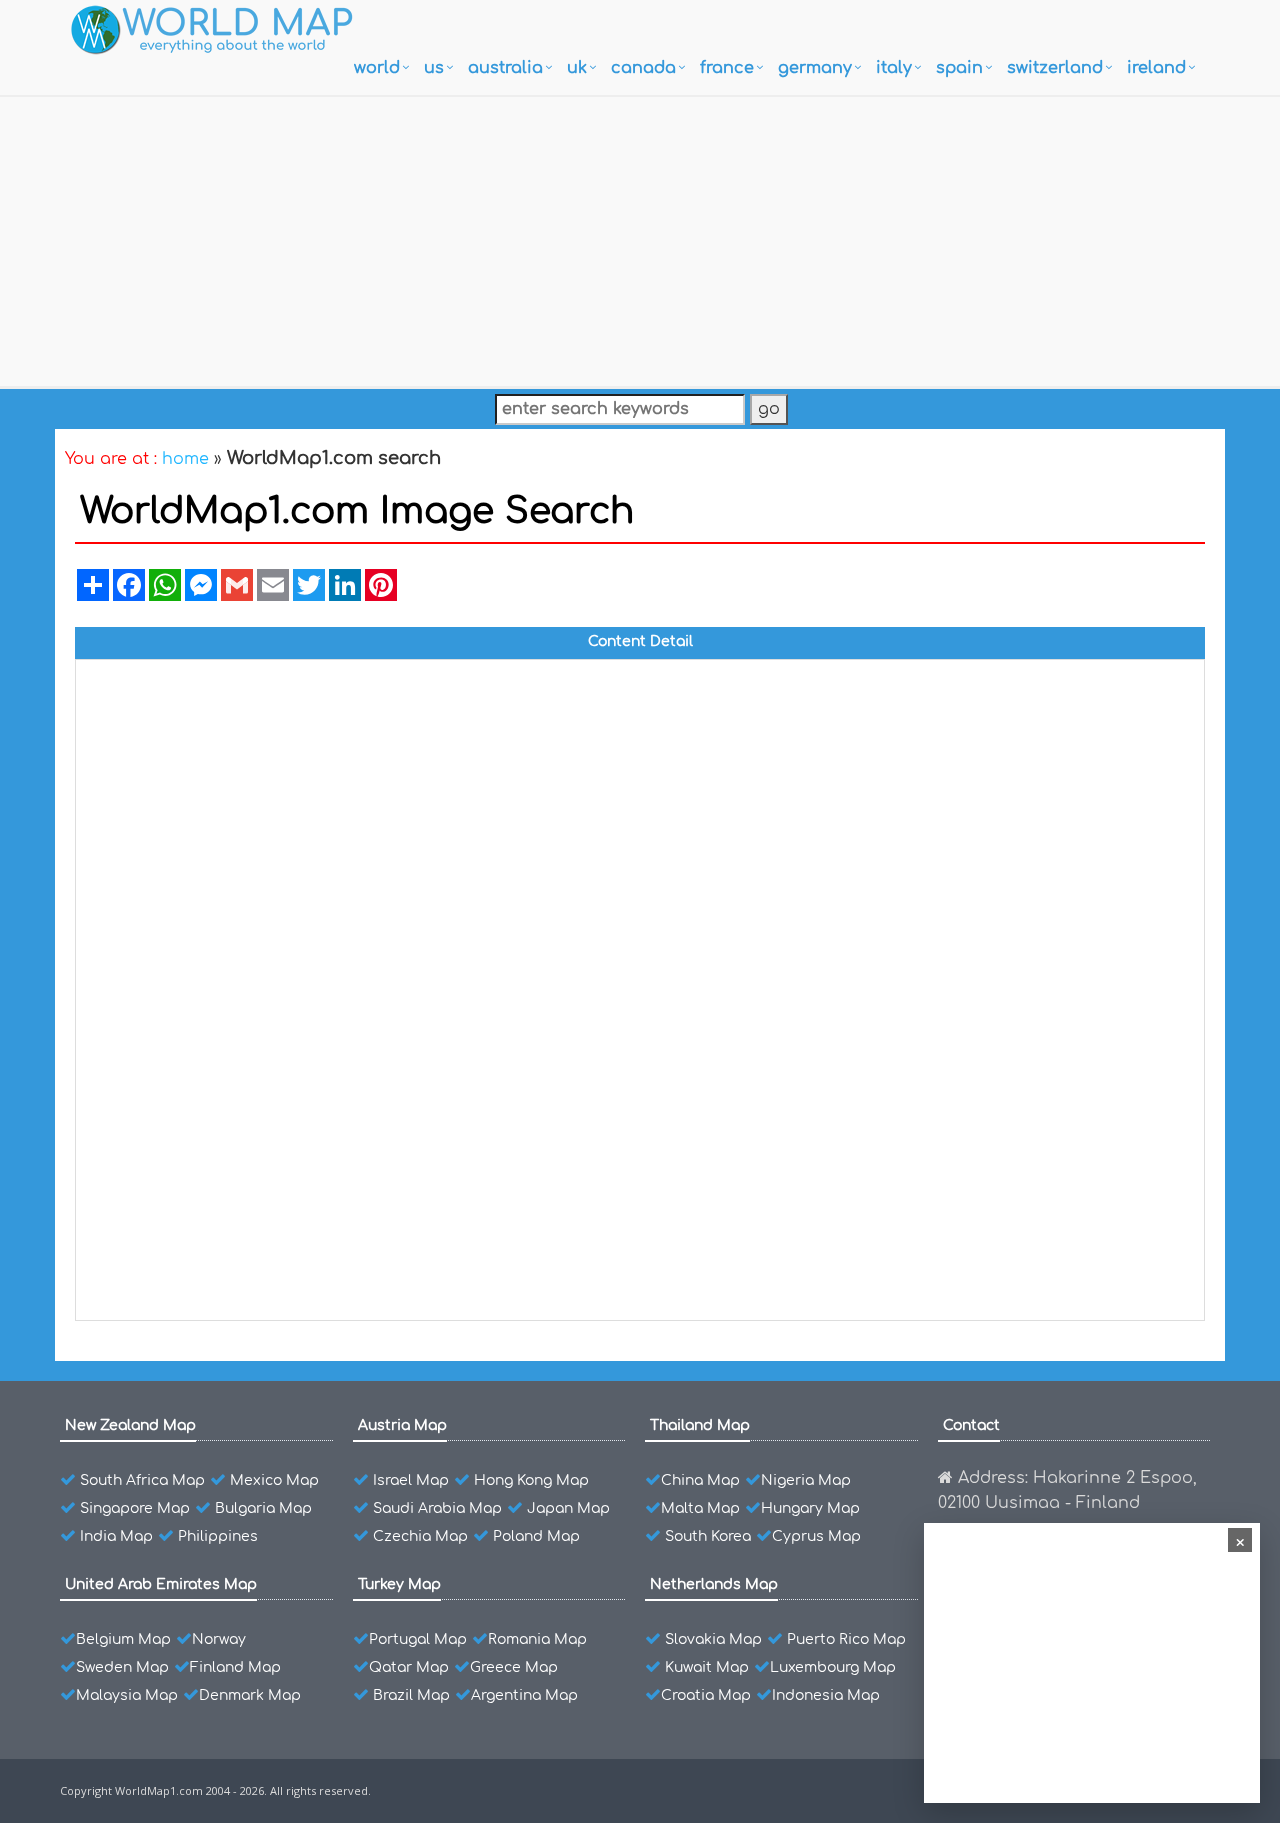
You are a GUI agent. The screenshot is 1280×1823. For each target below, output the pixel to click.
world (377, 68)
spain (959, 68)
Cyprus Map (816, 1536)
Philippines (218, 1536)
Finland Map (235, 1667)
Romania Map (537, 1639)
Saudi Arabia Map (437, 1508)
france (727, 68)
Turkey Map (399, 1584)
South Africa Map (142, 1480)
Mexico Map (274, 1480)
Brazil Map (411, 1695)
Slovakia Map (713, 1639)
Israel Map (411, 1480)
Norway (219, 1639)
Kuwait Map (707, 1667)
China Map (700, 1480)
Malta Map (700, 1508)
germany (815, 68)
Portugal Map (418, 1639)
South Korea (708, 1536)
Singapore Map (135, 1508)
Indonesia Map (826, 1695)
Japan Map (568, 1508)
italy (894, 68)
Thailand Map (700, 1425)
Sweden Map (122, 1667)
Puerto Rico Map (846, 1639)
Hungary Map (810, 1508)
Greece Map (514, 1667)
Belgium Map (123, 1639)
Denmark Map (250, 1695)
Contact (971, 1425)
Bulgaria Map (263, 1508)
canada (643, 68)
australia (505, 68)
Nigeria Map (806, 1480)
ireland (1156, 68)
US (434, 68)
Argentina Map (524, 1695)
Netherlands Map (714, 1584)
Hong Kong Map (531, 1480)
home (185, 459)
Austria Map (402, 1425)
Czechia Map (420, 1536)
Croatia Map (706, 1695)
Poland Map (536, 1536)
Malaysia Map (127, 1695)
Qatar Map (409, 1667)
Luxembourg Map (833, 1667)
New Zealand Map (130, 1425)
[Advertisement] (640, 237)
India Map (116, 1536)
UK (577, 68)
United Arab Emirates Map (161, 1584)
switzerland (1055, 68)
